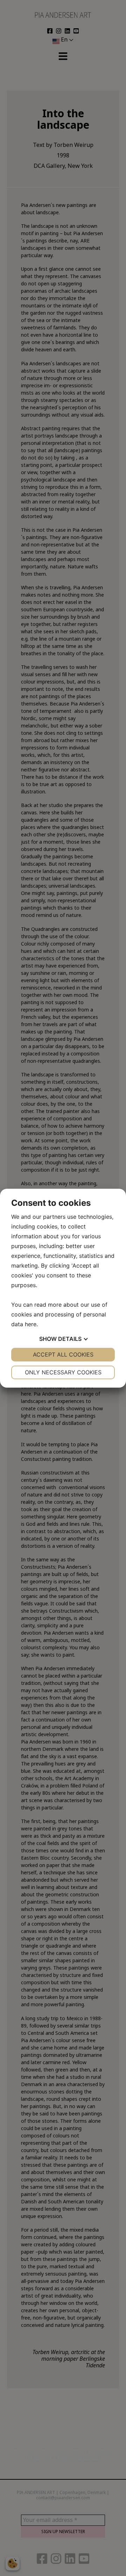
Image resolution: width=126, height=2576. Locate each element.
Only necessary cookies (63, 1372)
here (31, 1324)
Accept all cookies (63, 1354)
